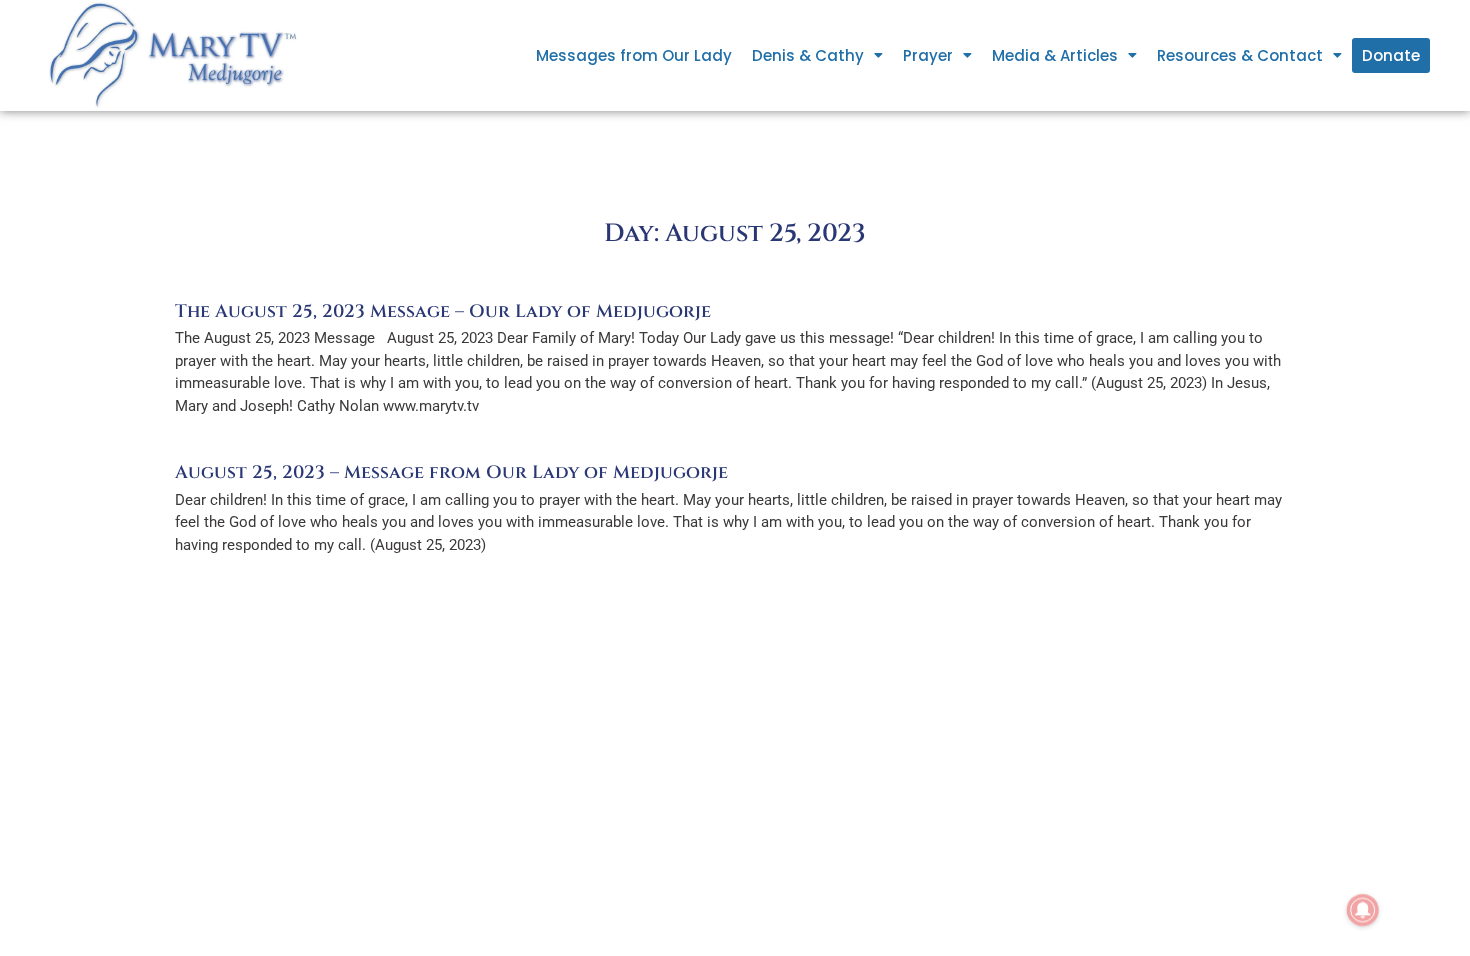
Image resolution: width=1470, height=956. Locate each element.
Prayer (928, 55)
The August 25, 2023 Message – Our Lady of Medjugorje (443, 311)
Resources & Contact (1240, 55)
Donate (1391, 55)
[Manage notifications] (1363, 910)
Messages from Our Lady (634, 55)
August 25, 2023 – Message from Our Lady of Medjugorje (451, 472)
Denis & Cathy (808, 55)
